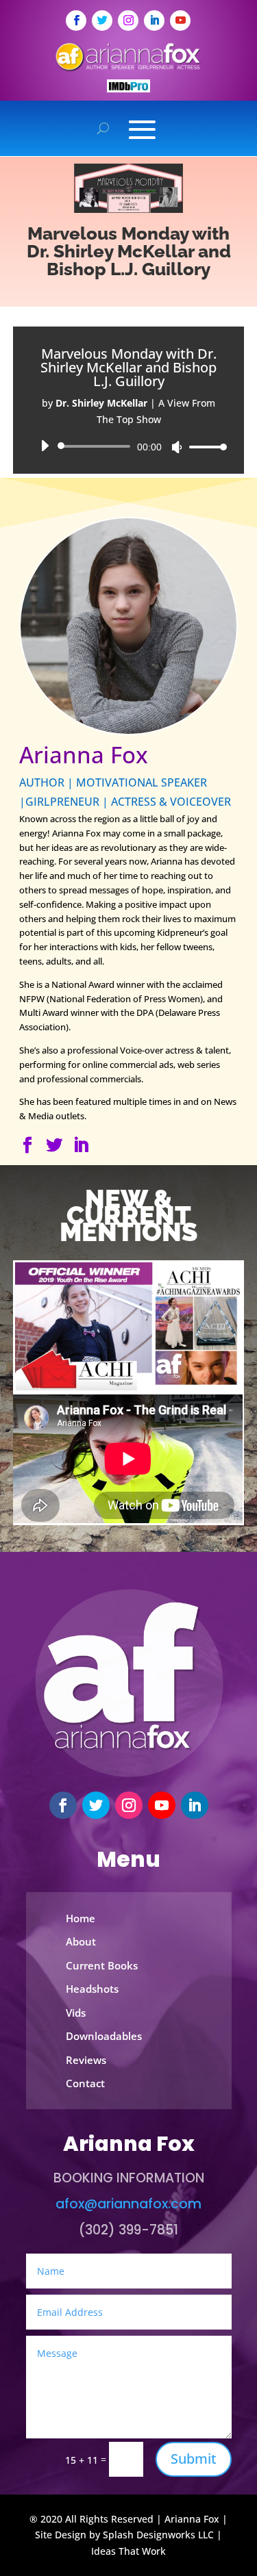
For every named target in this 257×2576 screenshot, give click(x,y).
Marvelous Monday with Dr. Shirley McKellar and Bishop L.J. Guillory (129, 251)
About (81, 1941)
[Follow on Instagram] (128, 21)
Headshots (92, 1989)
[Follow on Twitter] (102, 21)
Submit (194, 2459)
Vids (76, 2013)
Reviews (86, 2060)
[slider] (204, 447)
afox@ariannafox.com (128, 2204)
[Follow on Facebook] (76, 21)
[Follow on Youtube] (180, 21)
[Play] (45, 446)
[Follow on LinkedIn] (154, 21)
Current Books (102, 1965)
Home (81, 1918)
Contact (85, 2083)
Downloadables (104, 2036)
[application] (129, 446)
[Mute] (177, 447)
